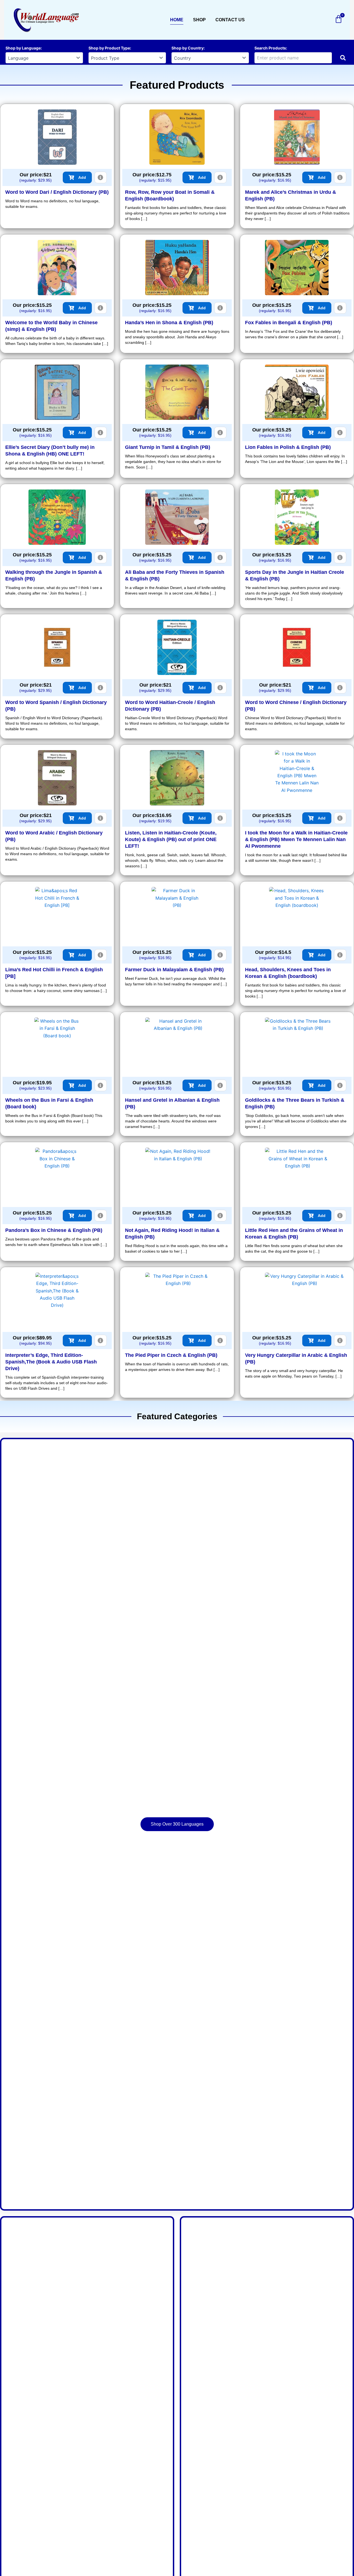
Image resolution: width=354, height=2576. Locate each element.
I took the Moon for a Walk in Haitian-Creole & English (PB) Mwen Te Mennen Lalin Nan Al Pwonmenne (296, 839)
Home (177, 20)
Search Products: (271, 48)
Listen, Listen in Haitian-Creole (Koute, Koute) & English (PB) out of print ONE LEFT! (171, 839)
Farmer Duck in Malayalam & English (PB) (174, 970)
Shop (199, 20)
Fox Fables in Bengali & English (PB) (289, 323)
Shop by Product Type (109, 48)
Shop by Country (188, 48)
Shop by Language (23, 48)
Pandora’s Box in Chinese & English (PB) (54, 1230)
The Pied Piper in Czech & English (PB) (171, 1355)
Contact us (230, 20)
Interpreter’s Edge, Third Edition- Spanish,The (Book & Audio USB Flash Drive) (51, 1362)
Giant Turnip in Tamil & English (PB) (168, 447)
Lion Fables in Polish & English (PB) (288, 447)
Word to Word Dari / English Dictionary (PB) (57, 192)
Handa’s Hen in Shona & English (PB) (169, 323)
